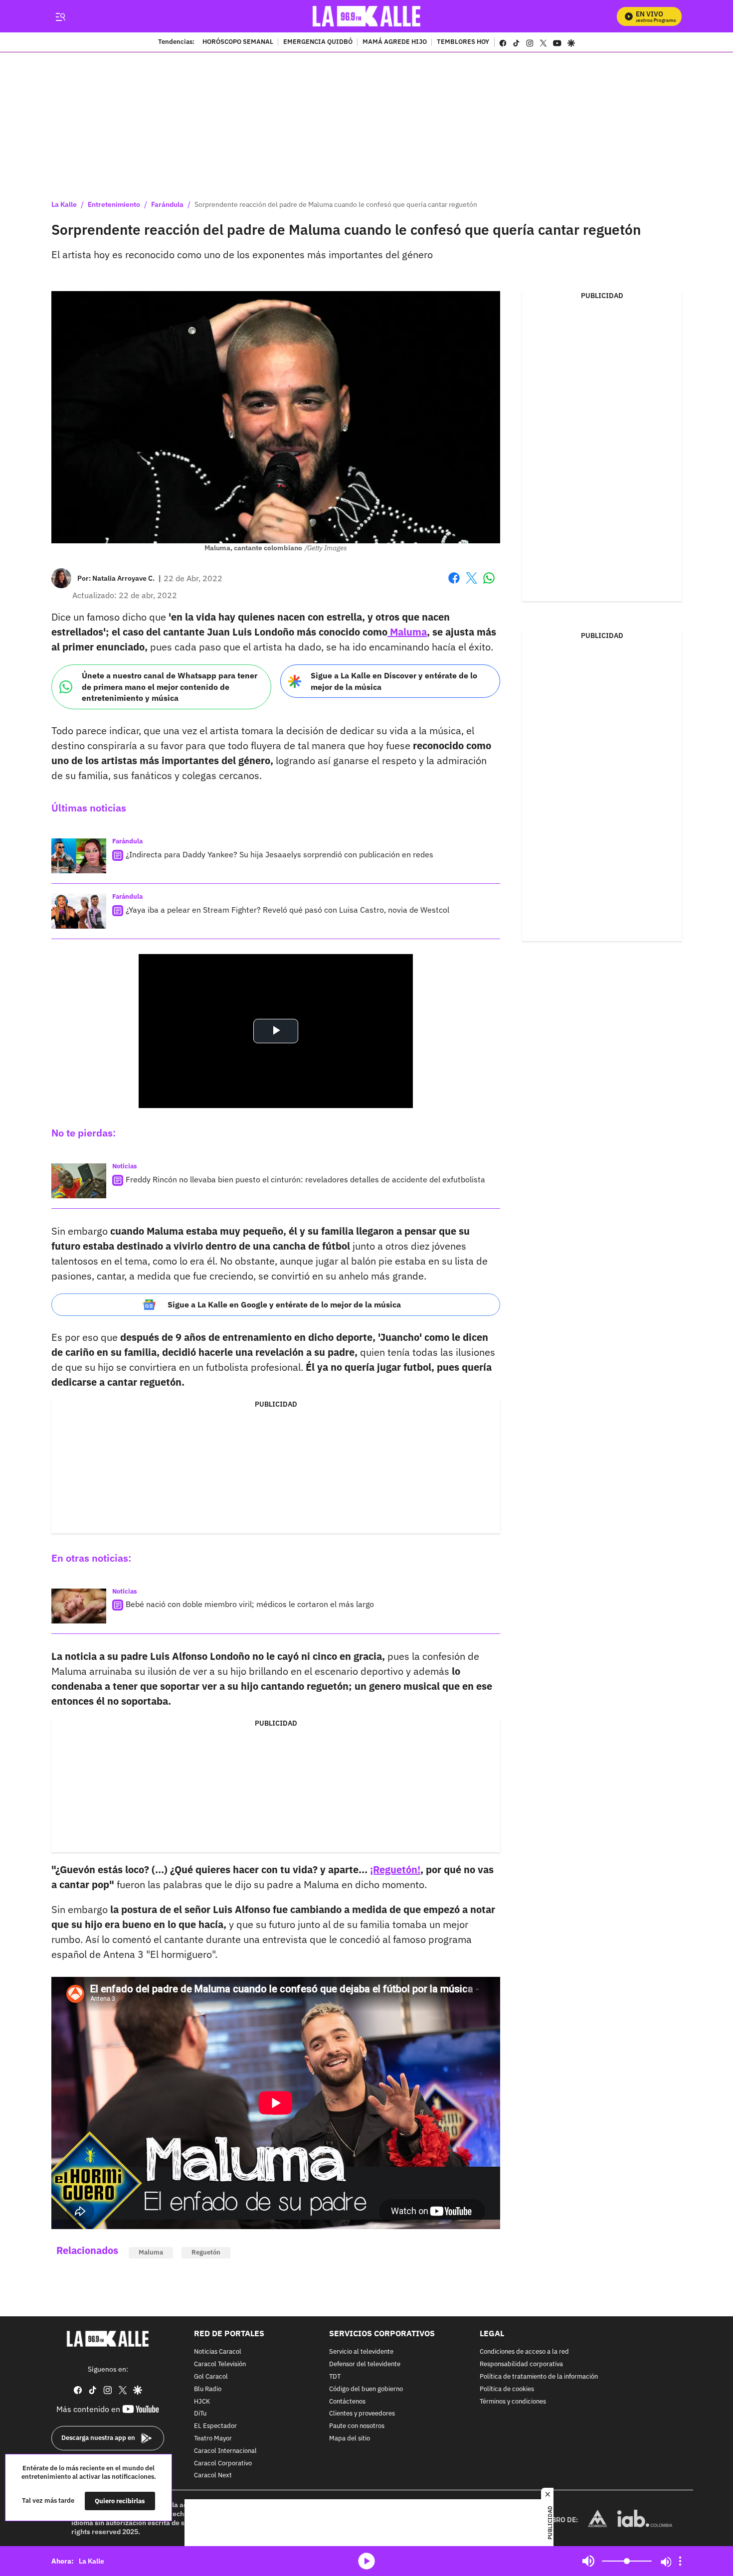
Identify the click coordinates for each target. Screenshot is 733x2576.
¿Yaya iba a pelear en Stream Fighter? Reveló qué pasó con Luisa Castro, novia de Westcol (287, 910)
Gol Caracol (211, 2377)
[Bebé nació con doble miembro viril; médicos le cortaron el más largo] (79, 1606)
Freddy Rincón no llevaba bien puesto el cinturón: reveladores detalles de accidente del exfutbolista (305, 1179)
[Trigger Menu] (60, 16)
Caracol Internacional (225, 2451)
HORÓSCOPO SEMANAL (238, 42)
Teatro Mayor (213, 2439)
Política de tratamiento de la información (539, 2377)
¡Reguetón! (395, 1869)
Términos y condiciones (513, 2401)
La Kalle (64, 204)
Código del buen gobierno (366, 2389)
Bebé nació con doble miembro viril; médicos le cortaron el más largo (250, 1604)
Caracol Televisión (220, 2364)
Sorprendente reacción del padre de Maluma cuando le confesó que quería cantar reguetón (336, 204)
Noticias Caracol (218, 2352)
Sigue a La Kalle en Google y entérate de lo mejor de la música (284, 1304)
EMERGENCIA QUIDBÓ (318, 42)
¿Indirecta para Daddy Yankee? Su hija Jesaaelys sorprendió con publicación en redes (279, 854)
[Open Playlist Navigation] (680, 2561)
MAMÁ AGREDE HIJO (395, 42)
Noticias (125, 1166)
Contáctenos (347, 2401)
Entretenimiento (114, 204)
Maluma (407, 632)
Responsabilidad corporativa (521, 2364)
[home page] (367, 16)
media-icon (366, 2561)
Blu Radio (208, 2389)
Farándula (167, 204)
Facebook (454, 584)
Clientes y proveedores (362, 2414)
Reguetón (206, 2252)
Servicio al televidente (361, 2352)
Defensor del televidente (365, 2364)
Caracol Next (213, 2476)
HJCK (202, 2401)
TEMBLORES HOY (463, 42)
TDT (335, 2377)
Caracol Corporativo (223, 2463)
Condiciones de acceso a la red (524, 2352)
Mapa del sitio (350, 2439)
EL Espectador (215, 2426)
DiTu (200, 2414)
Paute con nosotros (357, 2426)
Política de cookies (507, 2389)
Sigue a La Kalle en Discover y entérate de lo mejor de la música (394, 681)
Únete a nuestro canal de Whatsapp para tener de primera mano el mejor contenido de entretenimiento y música (170, 687)
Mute (588, 2561)
